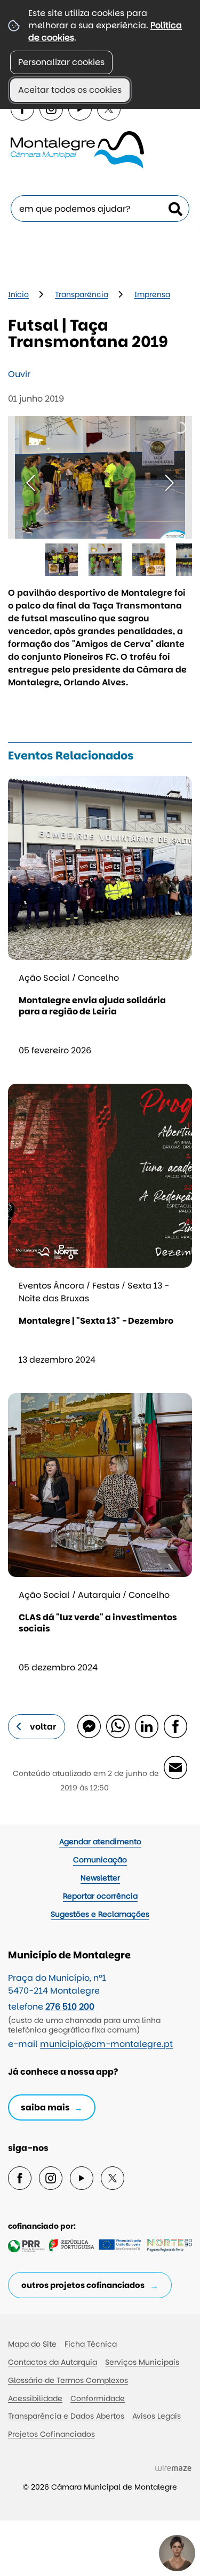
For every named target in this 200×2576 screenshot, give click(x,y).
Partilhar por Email (175, 1767)
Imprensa (152, 294)
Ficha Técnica (91, 2344)
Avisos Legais (157, 2416)
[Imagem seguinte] (169, 483)
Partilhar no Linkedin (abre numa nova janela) (146, 1726)
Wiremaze (173, 2468)
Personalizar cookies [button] (61, 62)
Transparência (82, 294)
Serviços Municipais (142, 2362)
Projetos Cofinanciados (51, 2434)
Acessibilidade (35, 2398)
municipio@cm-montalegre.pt (106, 2044)
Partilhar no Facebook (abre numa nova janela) (175, 1726)
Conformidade (98, 2398)
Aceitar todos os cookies (70, 90)
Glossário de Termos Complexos (68, 2380)
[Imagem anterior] (31, 483)
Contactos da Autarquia (53, 2362)
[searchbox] (100, 209)
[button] (61, 560)
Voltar (43, 1727)
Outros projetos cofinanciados (83, 2285)
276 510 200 (70, 2007)
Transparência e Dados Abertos (66, 2416)
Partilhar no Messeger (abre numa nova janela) (89, 1726)
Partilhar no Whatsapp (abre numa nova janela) (117, 1726)
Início (18, 294)
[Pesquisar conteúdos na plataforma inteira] (175, 209)
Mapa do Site (32, 2344)
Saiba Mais (45, 2107)
